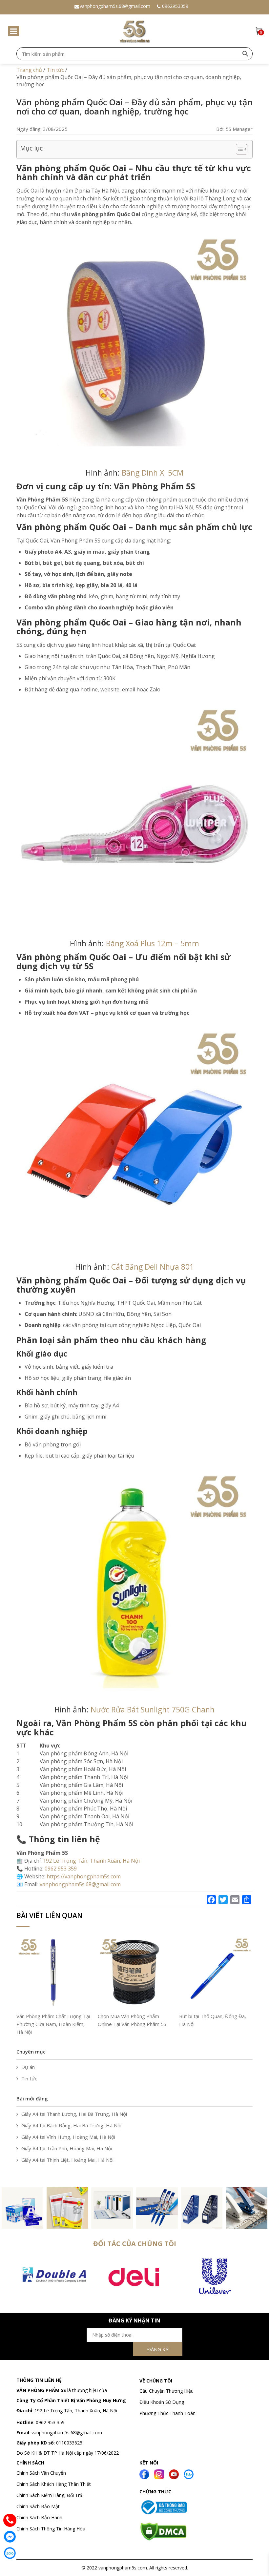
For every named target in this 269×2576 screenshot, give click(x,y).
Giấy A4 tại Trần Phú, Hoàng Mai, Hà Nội (67, 2148)
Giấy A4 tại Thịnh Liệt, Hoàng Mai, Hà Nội (67, 2160)
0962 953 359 (50, 2422)
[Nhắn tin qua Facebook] (10, 2537)
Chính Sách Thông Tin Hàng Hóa (51, 2529)
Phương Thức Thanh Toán (167, 2413)
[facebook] (144, 2474)
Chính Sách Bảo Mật (38, 2506)
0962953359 (175, 6)
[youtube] (174, 2474)
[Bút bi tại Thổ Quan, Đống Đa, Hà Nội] (216, 1972)
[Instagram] (159, 2474)
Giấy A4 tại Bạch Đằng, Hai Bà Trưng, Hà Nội (71, 2125)
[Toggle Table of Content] (238, 149)
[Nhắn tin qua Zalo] (10, 2553)
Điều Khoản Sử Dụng (162, 2402)
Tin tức (29, 2078)
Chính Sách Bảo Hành (39, 2517)
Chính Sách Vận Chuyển (42, 2473)
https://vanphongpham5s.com (84, 1876)
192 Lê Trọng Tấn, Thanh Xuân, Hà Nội (91, 1861)
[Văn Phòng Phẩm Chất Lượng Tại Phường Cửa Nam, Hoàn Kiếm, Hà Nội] (53, 1972)
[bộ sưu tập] (22, 2207)
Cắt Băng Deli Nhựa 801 (153, 1267)
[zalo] (189, 2474)
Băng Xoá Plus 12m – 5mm (153, 943)
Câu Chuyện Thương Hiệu (166, 2391)
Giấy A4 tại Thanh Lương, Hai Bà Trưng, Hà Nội (74, 2114)
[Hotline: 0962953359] (10, 2520)
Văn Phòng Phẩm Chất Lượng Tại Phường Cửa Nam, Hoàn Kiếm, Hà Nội (53, 2024)
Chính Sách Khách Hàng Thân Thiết (54, 2484)
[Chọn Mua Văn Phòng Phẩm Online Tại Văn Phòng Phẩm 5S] (134, 1972)
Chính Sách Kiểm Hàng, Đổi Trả (49, 2495)
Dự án (28, 2067)
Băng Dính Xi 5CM (153, 473)
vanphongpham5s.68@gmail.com (115, 6)
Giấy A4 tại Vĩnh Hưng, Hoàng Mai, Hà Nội (68, 2137)
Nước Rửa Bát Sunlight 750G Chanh (153, 1709)
